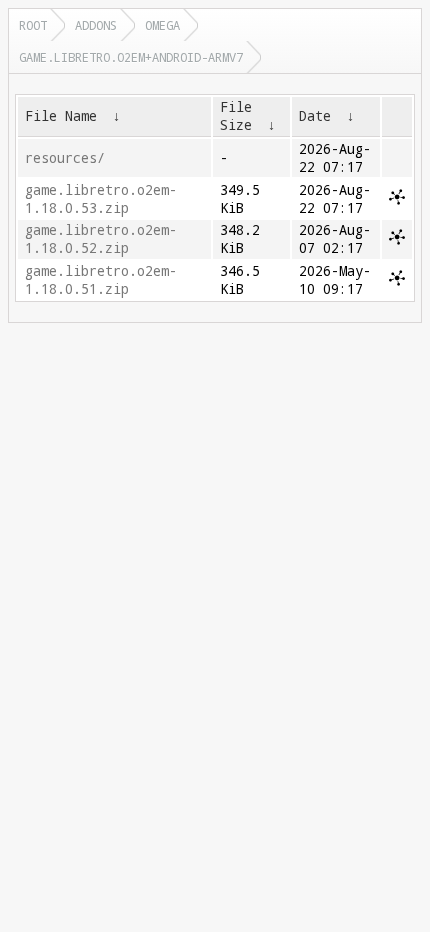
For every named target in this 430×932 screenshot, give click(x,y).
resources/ (65, 158)
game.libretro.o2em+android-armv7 (131, 57)
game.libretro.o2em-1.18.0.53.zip (101, 199)
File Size (236, 116)
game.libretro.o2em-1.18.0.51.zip (101, 280)
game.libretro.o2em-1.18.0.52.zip (101, 239)
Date (315, 116)
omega (162, 25)
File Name (61, 116)
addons (96, 25)
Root (33, 25)
